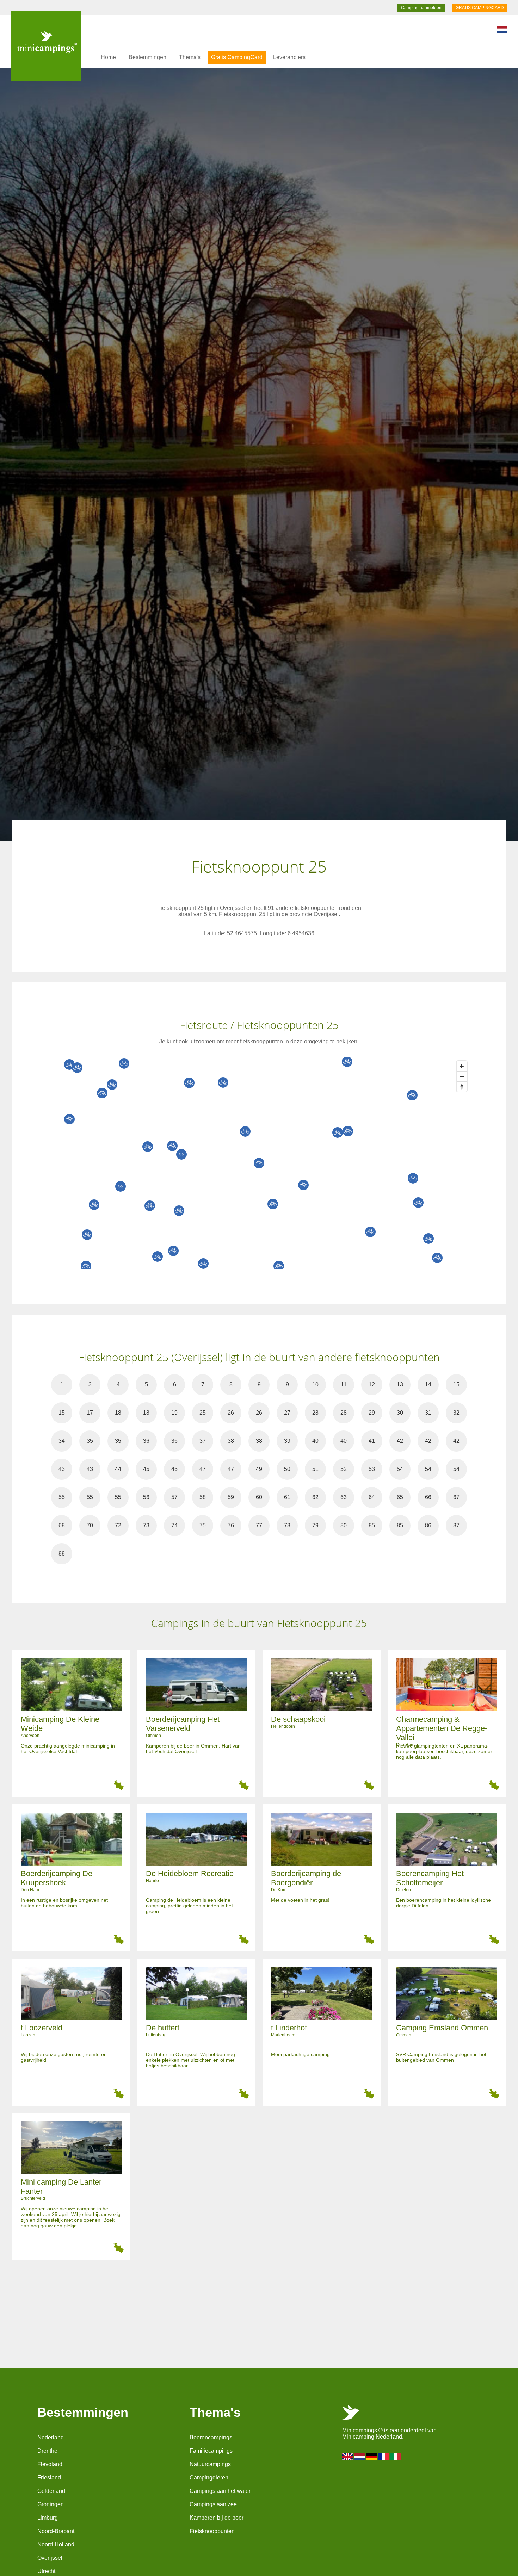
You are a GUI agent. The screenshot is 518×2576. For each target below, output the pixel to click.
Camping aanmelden (421, 8)
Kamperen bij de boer (217, 2518)
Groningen (51, 2504)
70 (90, 1525)
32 (456, 1413)
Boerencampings (211, 2437)
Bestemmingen (147, 57)
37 (203, 1441)
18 (118, 1413)
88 (62, 1554)
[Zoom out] (462, 1076)
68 (62, 1525)
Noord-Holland (56, 2544)
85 (372, 1525)
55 (62, 1497)
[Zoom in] (462, 1066)
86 (428, 1525)
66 (428, 1497)
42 (400, 1441)
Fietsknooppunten (212, 2531)
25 (203, 1413)
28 (315, 1413)
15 (456, 1385)
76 (231, 1525)
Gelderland (51, 2491)
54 (400, 1469)
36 (146, 1441)
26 (231, 1413)
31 (428, 1413)
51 (315, 1469)
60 (259, 1497)
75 (203, 1525)
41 (372, 1441)
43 (62, 1469)
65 (400, 1497)
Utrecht (46, 2571)
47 (203, 1469)
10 (315, 1385)
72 (118, 1525)
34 (62, 1441)
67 (456, 1497)
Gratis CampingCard (237, 57)
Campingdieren (209, 2478)
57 (174, 1497)
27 (287, 1413)
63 (344, 1497)
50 (287, 1469)
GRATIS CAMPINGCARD (480, 8)
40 (315, 1441)
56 (146, 1497)
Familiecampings (211, 2451)
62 (315, 1497)
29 (372, 1413)
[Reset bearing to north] (462, 1087)
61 (287, 1497)
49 (259, 1469)
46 (174, 1469)
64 (372, 1497)
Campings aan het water (220, 2491)
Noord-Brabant (56, 2531)
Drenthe (47, 2451)
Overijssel (50, 2558)
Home (108, 57)
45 (146, 1469)
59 (231, 1497)
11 (344, 1385)
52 (344, 1469)
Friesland (49, 2478)
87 (456, 1525)
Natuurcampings (210, 2464)
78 (287, 1525)
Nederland (51, 2437)
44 (118, 1469)
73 (146, 1525)
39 (287, 1441)
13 (400, 1385)
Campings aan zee (213, 2504)
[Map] (266, 1163)
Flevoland (50, 2464)
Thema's (190, 57)
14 (428, 1385)
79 (315, 1525)
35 (90, 1441)
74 (174, 1525)
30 (400, 1413)
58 (203, 1497)
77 (259, 1525)
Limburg (48, 2518)
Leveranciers (289, 57)
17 (90, 1413)
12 (372, 1385)
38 (231, 1441)
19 (174, 1413)
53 (372, 1469)
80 (344, 1525)
